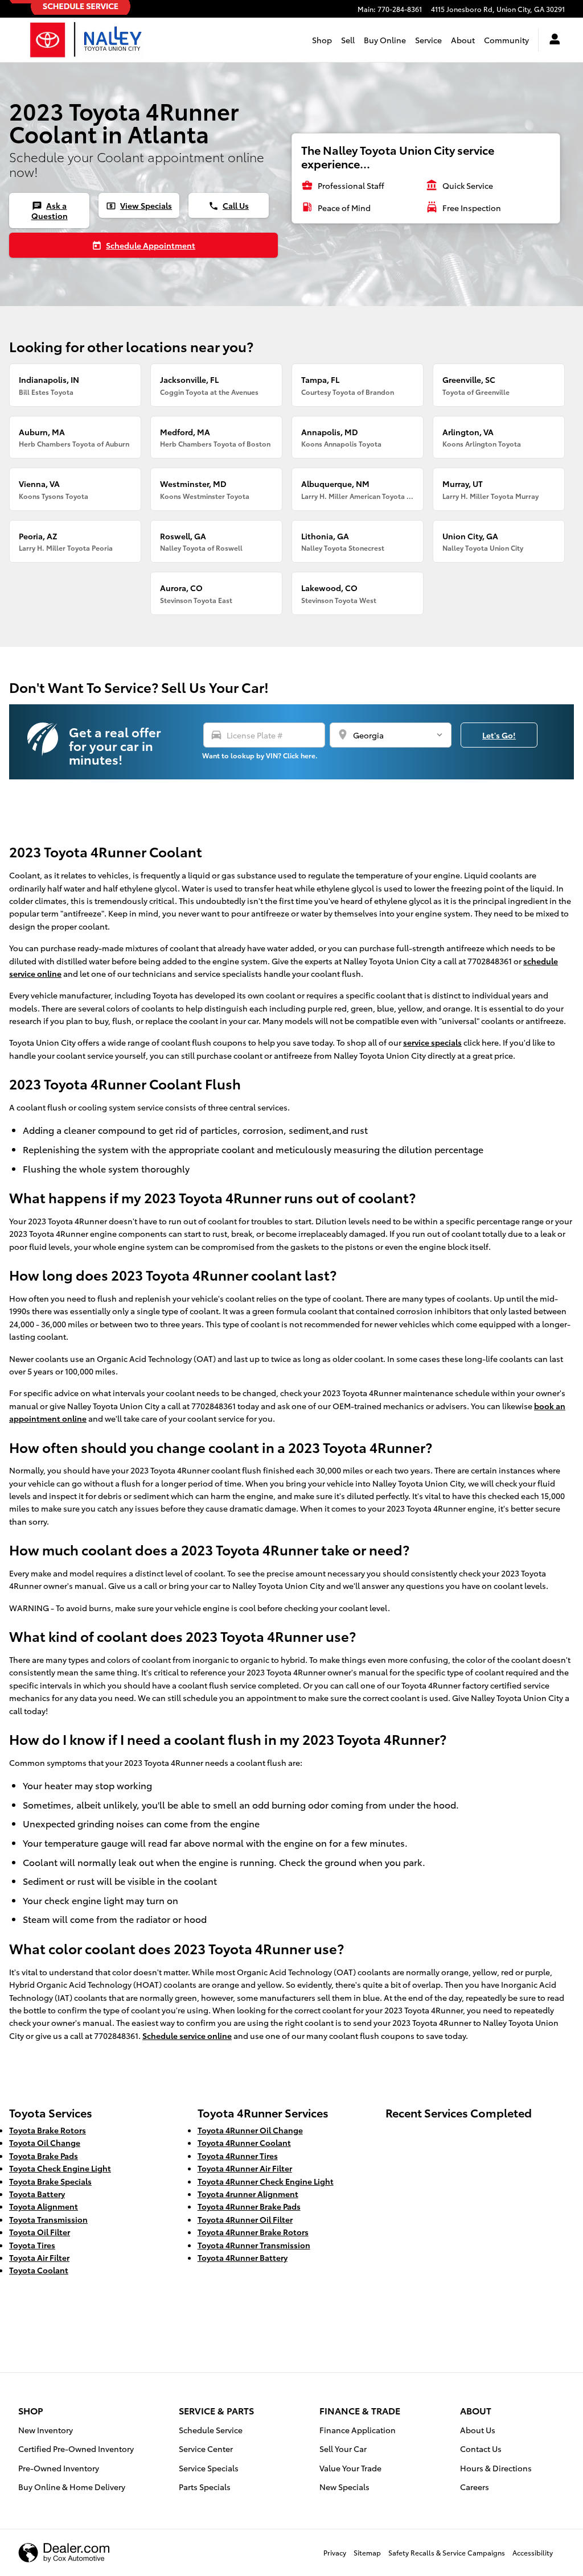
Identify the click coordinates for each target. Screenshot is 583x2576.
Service (428, 40)
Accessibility (533, 2552)
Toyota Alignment (44, 2206)
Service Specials (209, 2468)
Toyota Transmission (48, 2219)
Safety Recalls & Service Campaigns (447, 2552)
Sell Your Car (343, 2449)
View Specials (139, 205)
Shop (322, 40)
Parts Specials (205, 2487)
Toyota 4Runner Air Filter (245, 2168)
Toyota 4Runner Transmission (254, 2245)
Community (506, 40)
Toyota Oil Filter (40, 2232)
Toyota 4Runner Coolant (244, 2142)
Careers (475, 2487)
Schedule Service (211, 2430)
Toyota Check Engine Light (60, 2168)
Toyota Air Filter (39, 2257)
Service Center (206, 2449)
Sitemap (367, 2552)
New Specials (344, 2487)
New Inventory (46, 2430)
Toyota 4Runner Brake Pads (249, 2206)
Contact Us (481, 2449)
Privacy (335, 2552)
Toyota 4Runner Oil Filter (245, 2219)
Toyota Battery (37, 2194)
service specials (432, 1042)
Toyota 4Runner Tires (238, 2156)
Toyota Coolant (39, 2270)
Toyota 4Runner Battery (243, 2257)
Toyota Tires (32, 2245)
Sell (348, 40)
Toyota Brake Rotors (48, 2130)
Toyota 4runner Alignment (248, 2194)
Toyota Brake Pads (44, 2156)
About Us (478, 2430)
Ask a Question (50, 210)
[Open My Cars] (552, 40)
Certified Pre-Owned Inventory (76, 2449)
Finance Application (358, 2430)
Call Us (229, 205)
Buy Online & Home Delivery (72, 2487)
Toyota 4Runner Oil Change (250, 2130)
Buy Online (385, 40)
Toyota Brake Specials (50, 2181)
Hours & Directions (496, 2468)
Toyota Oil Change (45, 2142)
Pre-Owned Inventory (59, 2468)
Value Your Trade (350, 2468)
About (463, 40)
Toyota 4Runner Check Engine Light (266, 2181)
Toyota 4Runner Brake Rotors (253, 2232)
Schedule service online (187, 2036)
